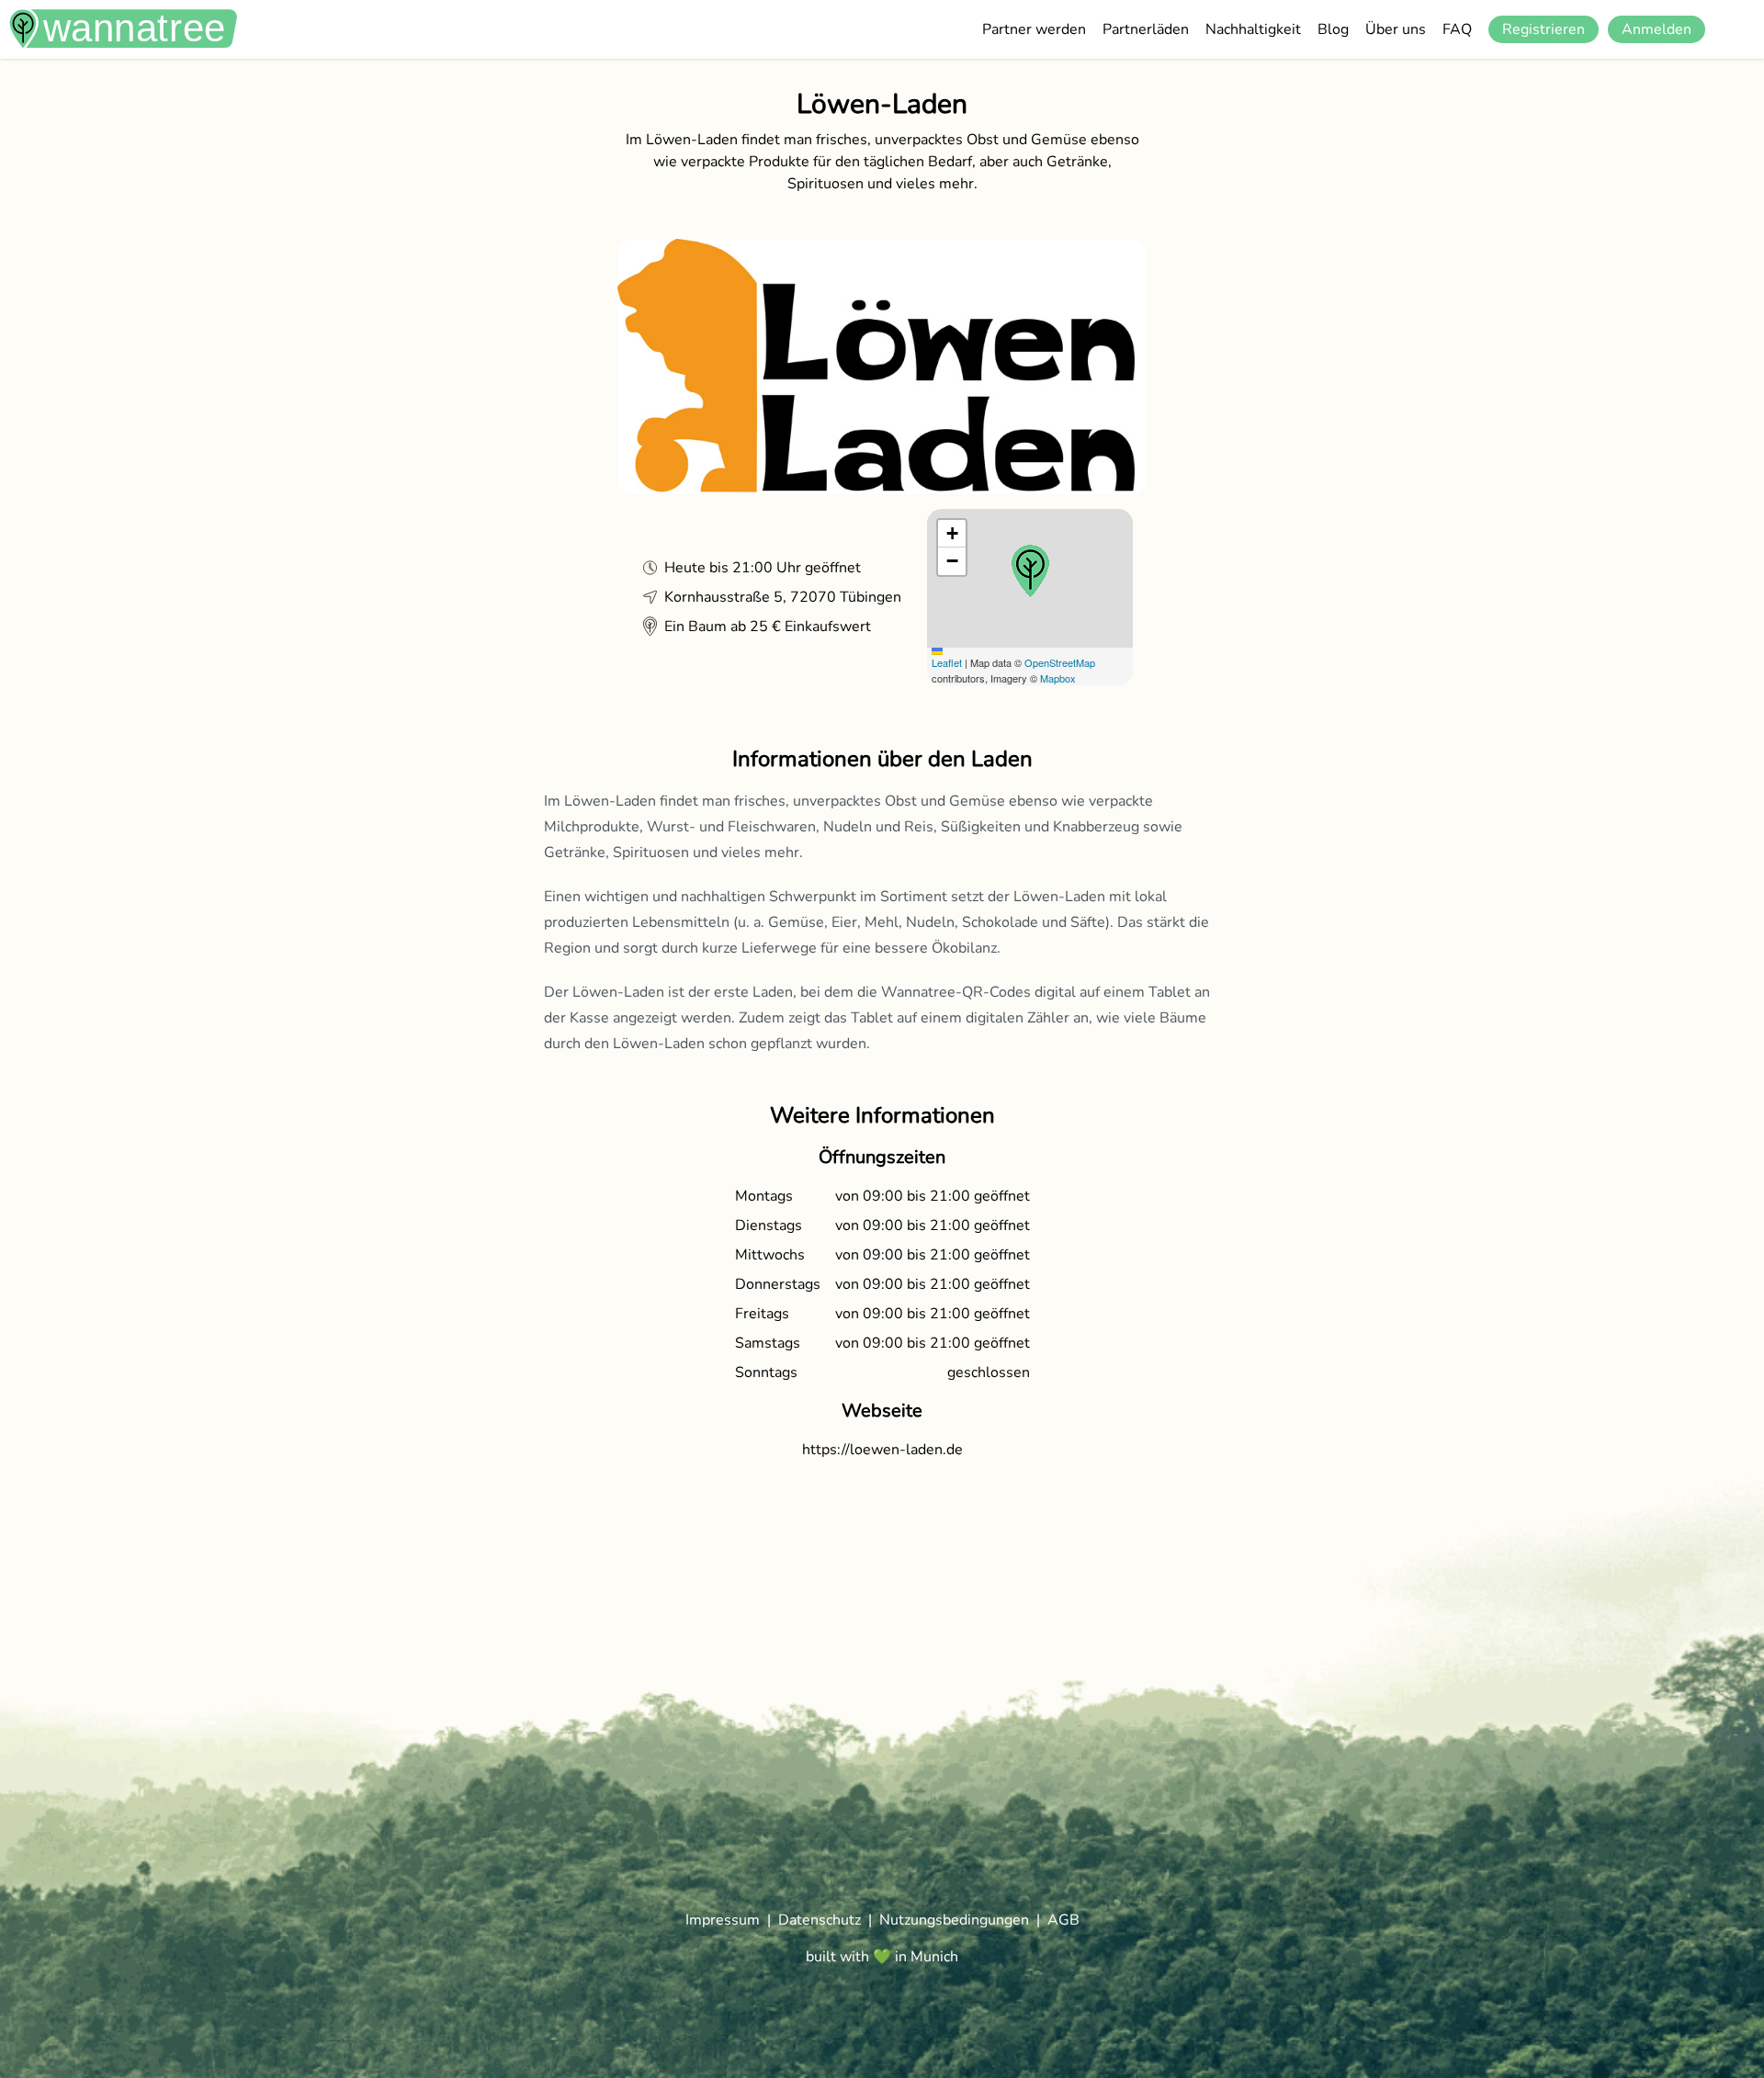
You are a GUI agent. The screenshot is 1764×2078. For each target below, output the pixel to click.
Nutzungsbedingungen (954, 1920)
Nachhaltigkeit (1253, 29)
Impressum (723, 1920)
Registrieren (1543, 29)
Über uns (1396, 29)
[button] (1030, 571)
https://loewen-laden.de (882, 1450)
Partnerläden (1146, 29)
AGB (1063, 1920)
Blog (1333, 29)
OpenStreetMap (1060, 662)
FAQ (1457, 29)
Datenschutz (820, 1920)
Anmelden (1657, 29)
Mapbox (1058, 678)
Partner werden (1034, 29)
